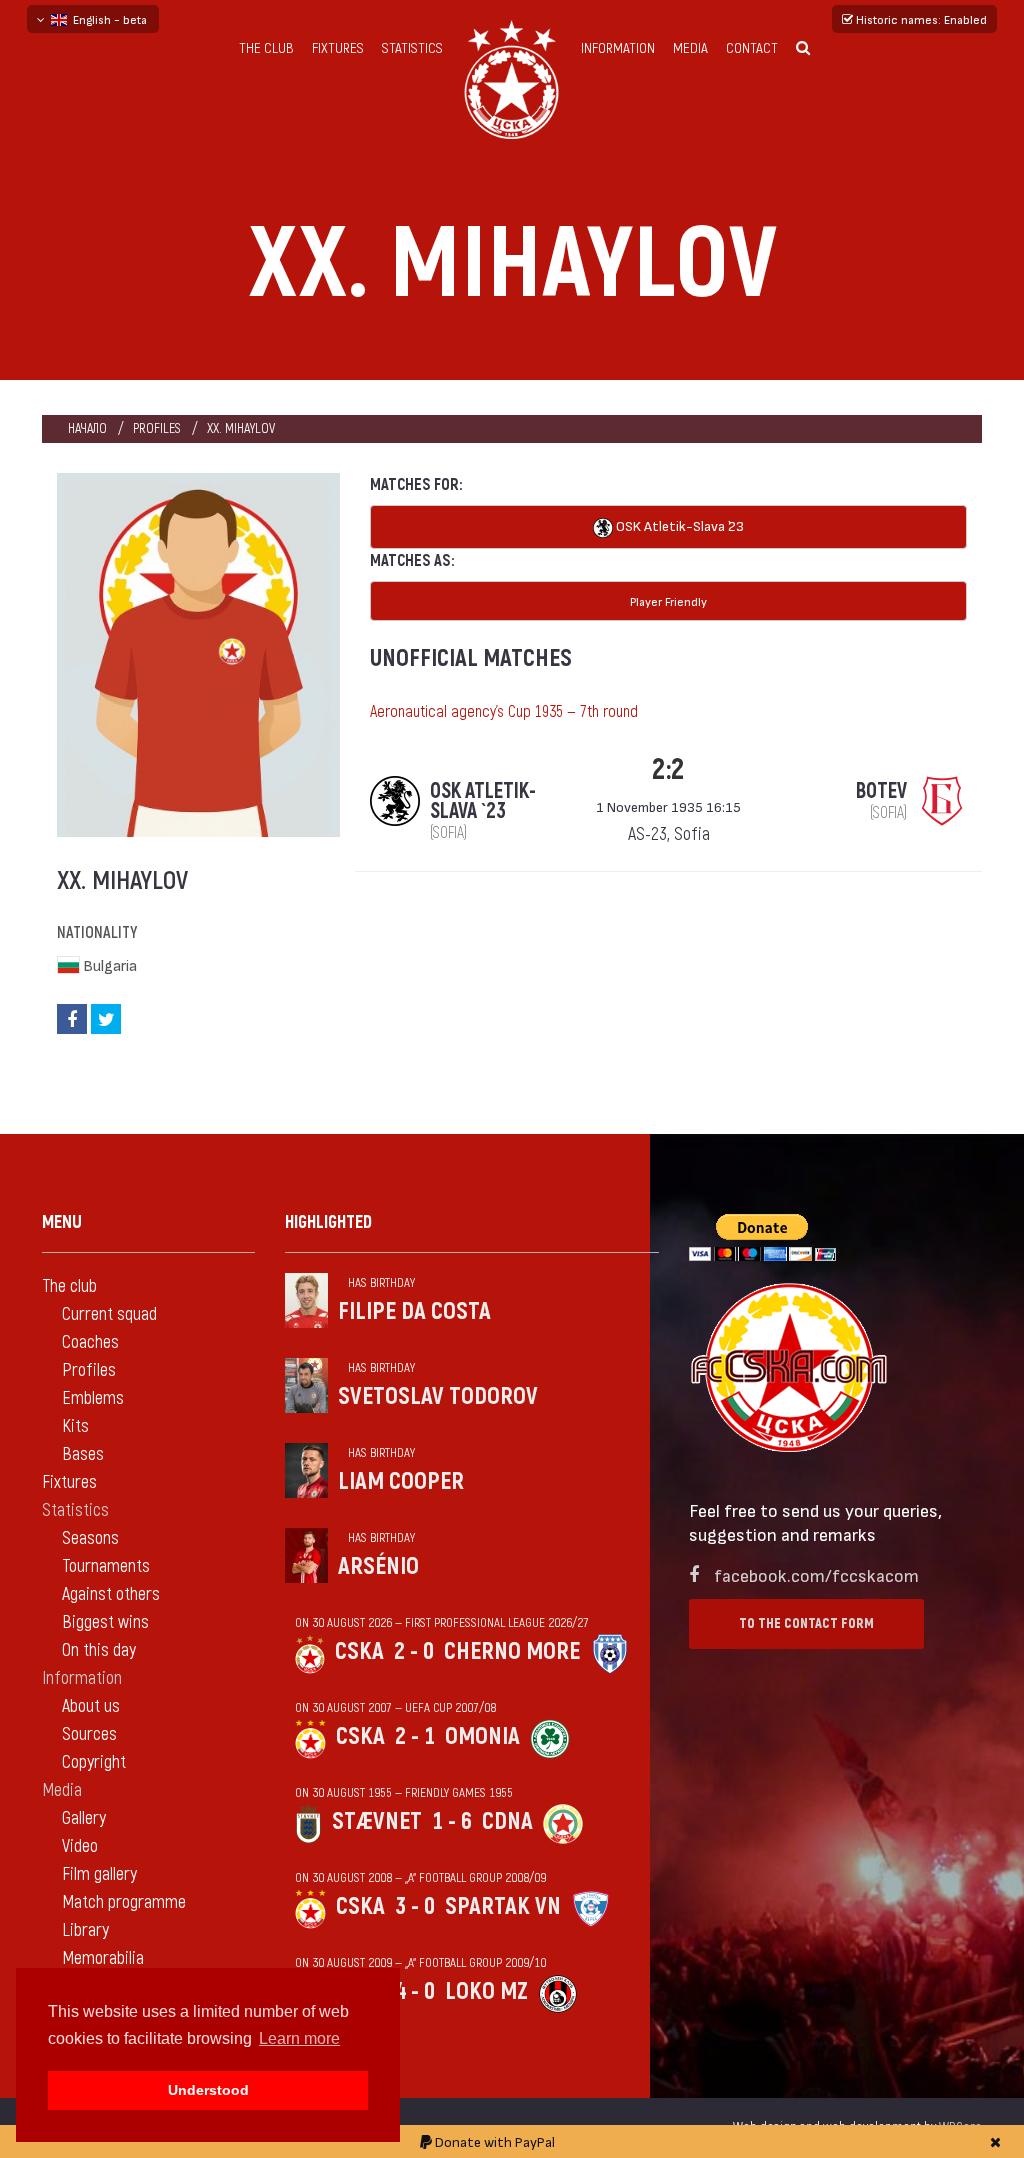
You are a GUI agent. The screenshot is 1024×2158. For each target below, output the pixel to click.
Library (85, 1930)
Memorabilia (103, 1958)
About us (91, 1706)
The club (266, 48)
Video (80, 1846)
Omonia (482, 1736)
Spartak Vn (503, 1906)
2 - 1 (415, 1736)
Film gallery (99, 1874)
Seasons (90, 1538)
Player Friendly (668, 601)
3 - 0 (415, 1906)
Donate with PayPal (493, 2141)
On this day (99, 1650)
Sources (89, 1734)
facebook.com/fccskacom (816, 1574)
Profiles (157, 428)
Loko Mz (486, 1991)
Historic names (920, 19)
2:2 (668, 769)
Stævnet (377, 1821)
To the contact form (806, 1623)
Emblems (93, 1398)
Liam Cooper (401, 1481)
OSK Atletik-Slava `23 (678, 525)
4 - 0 (415, 1991)
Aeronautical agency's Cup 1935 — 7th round (504, 712)
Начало (87, 428)
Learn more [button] (299, 2038)
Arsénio (378, 1566)
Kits (75, 1426)
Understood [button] (208, 2090)
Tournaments (106, 1566)
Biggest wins (105, 1622)
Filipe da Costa (414, 1311)
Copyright (94, 1762)
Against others (111, 1594)
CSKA (359, 1651)
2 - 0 (414, 1651)
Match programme (124, 1902)
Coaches (90, 1342)
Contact (752, 48)
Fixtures (338, 48)
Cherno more (512, 1651)
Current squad (109, 1314)
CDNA (507, 1821)
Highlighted (328, 1222)
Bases (83, 1454)
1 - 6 (452, 1821)
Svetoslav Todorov (438, 1396)
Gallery (84, 1818)
